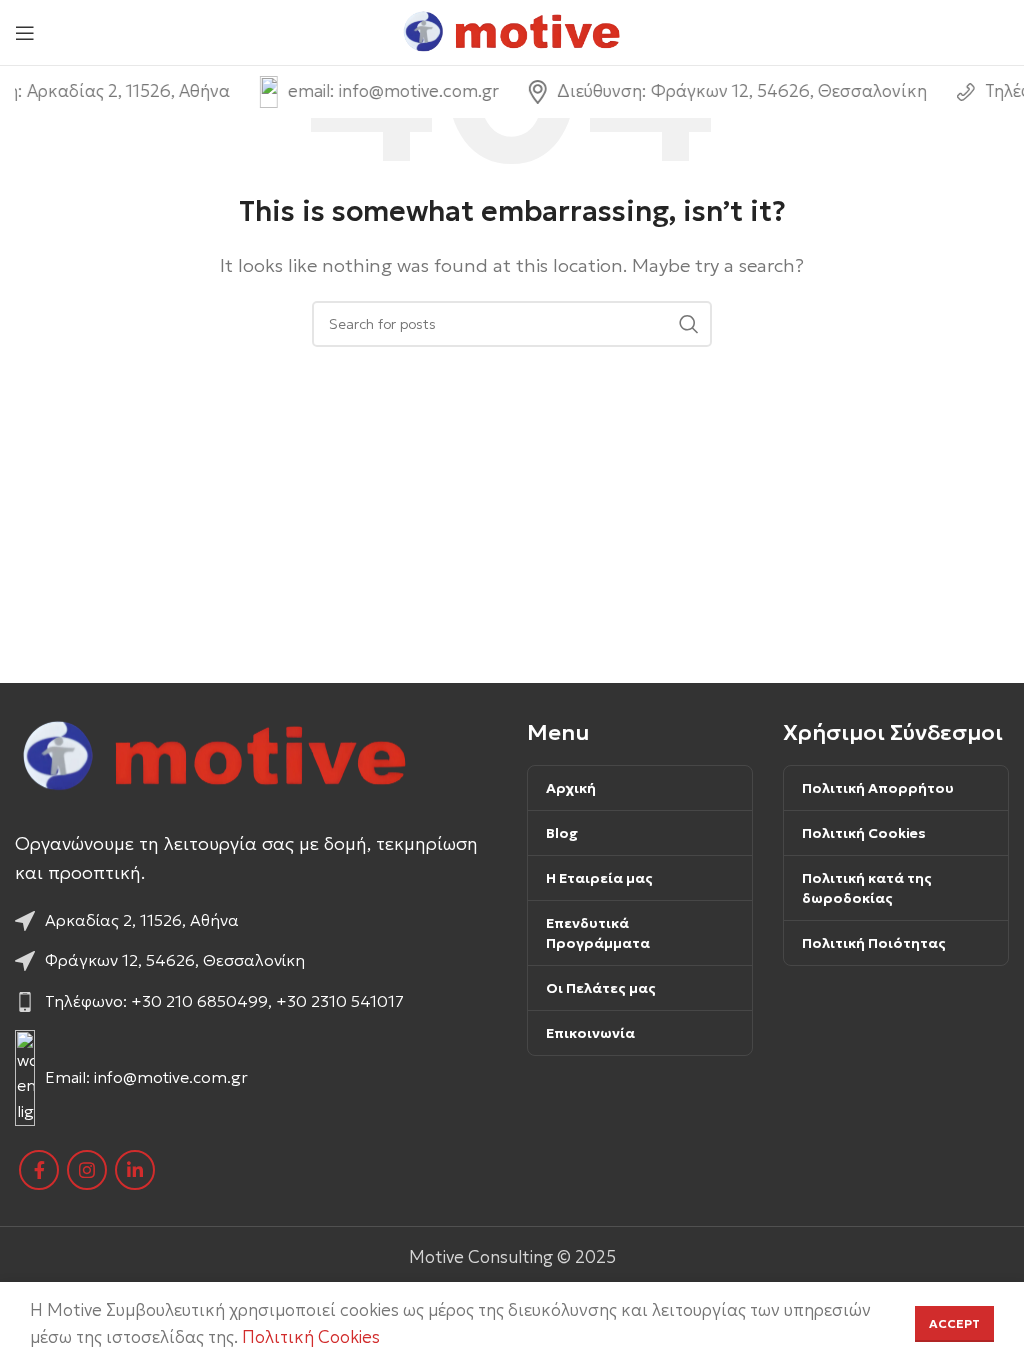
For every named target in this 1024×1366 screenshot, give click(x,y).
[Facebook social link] (39, 1170)
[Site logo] (512, 31)
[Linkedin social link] (135, 1170)
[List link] (256, 921)
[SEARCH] (689, 324)
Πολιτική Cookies (311, 1337)
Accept (954, 1323)
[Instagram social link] (87, 1170)
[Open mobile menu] (25, 33)
